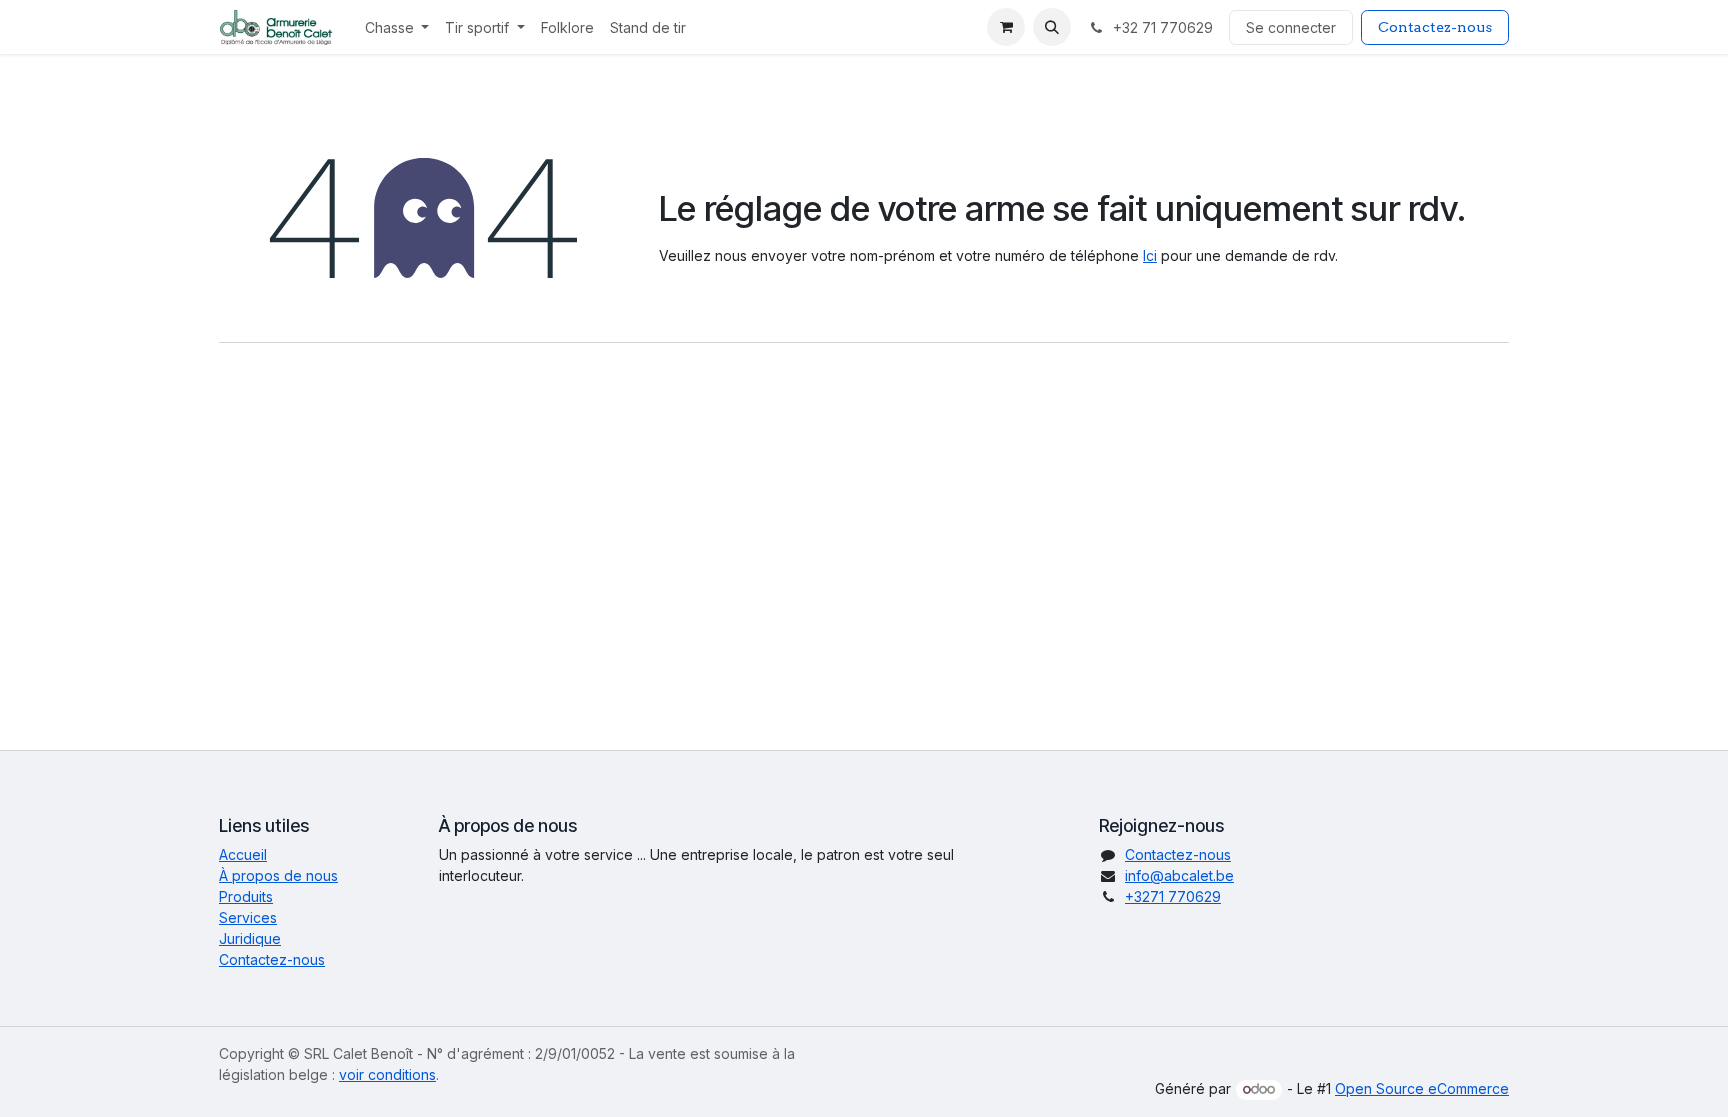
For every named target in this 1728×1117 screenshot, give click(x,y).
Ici (1150, 255)
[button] (1052, 27)
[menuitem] (397, 27)
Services (248, 917)
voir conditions (387, 1074)
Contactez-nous (1435, 27)
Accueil (243, 854)
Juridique (250, 938)
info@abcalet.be (1179, 875)
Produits (246, 896)
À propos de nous (278, 875)
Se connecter (1291, 27)
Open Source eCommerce (1422, 1088)
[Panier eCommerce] (1006, 27)
